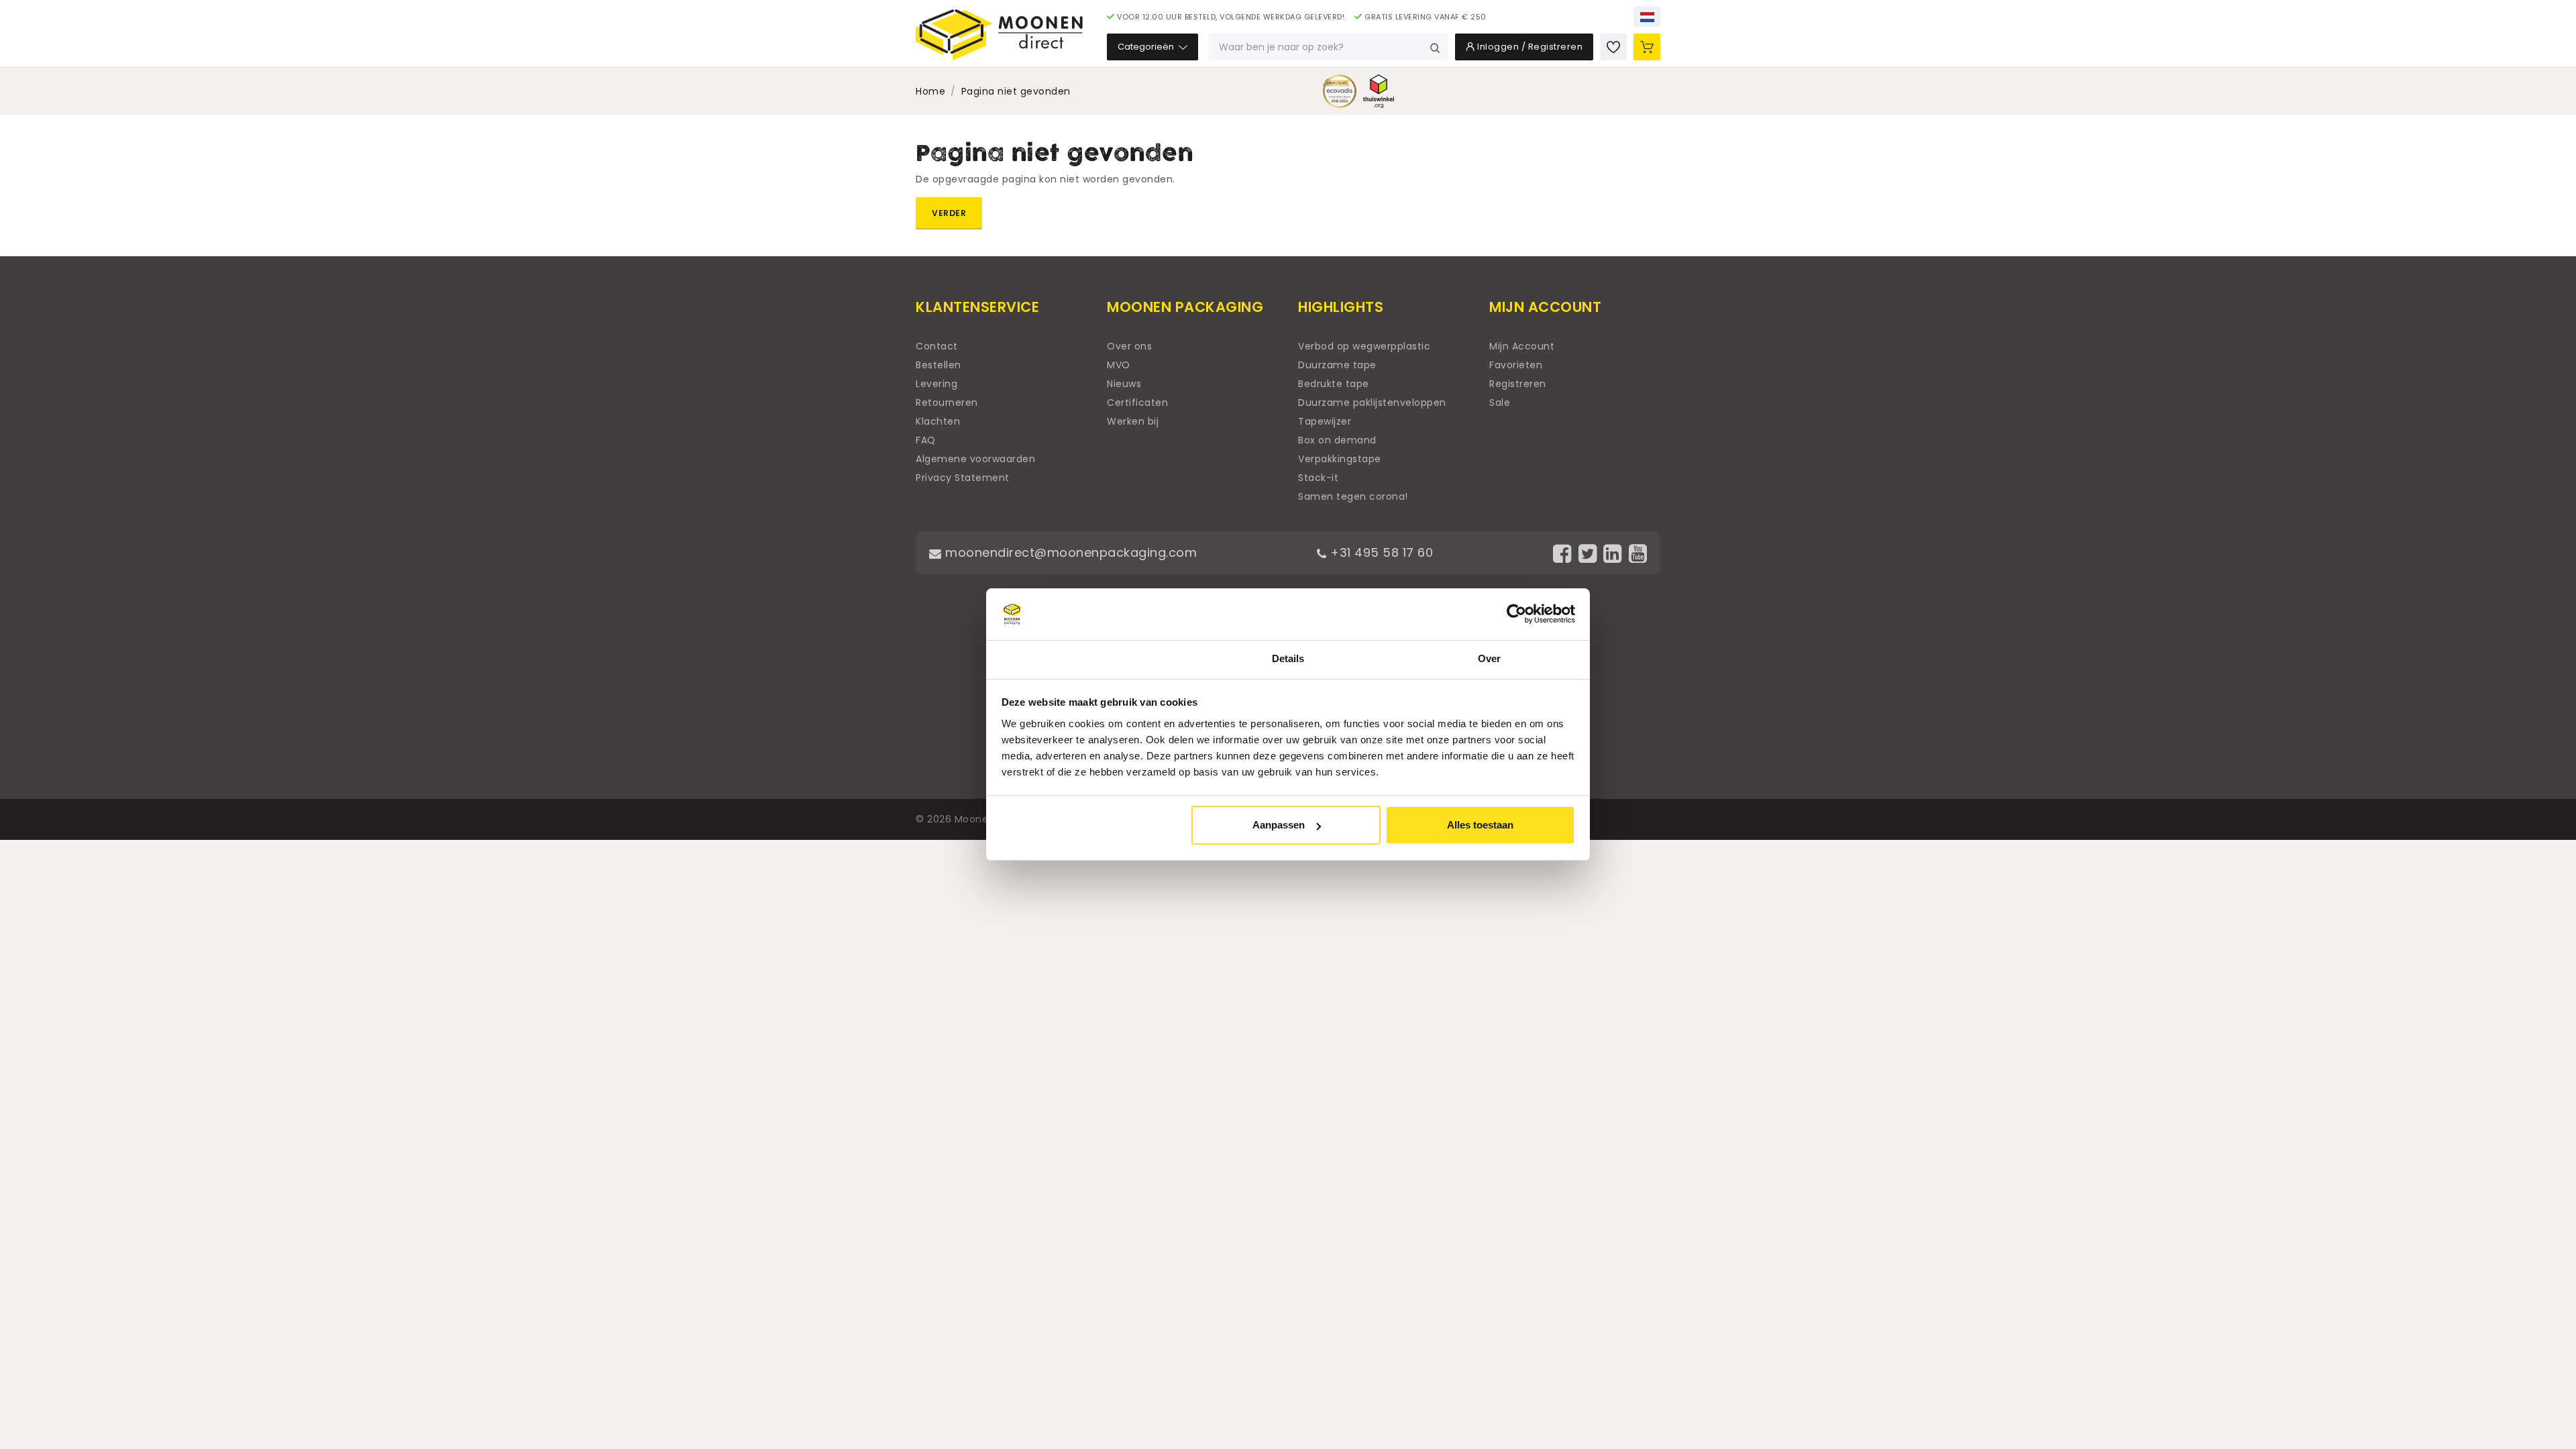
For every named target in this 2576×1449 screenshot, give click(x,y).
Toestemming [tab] (1086, 658)
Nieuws (1124, 384)
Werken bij (1133, 421)
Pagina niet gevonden (1016, 91)
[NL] (1647, 17)
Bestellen (938, 365)
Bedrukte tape (1334, 384)
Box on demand (1337, 440)
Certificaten (1137, 402)
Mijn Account (1522, 346)
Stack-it (1318, 478)
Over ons (1129, 346)
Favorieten (1516, 365)
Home (930, 91)
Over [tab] (1489, 658)
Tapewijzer (1325, 421)
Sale (1500, 402)
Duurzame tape (1337, 365)
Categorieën (1147, 47)
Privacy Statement (963, 478)
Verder (949, 213)
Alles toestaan (1480, 825)
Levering (936, 384)
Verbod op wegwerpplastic (1364, 346)
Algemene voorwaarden (975, 459)
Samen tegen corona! (1353, 496)
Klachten (938, 421)
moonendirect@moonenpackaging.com (1069, 552)
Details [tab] (1288, 658)
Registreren (1518, 384)
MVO (1119, 365)
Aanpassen (1279, 825)
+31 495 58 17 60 (1380, 552)
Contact (937, 346)
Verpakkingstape (1340, 459)
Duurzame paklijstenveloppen (1372, 402)
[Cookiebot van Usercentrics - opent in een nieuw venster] (1516, 614)
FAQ (926, 440)
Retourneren (947, 402)
